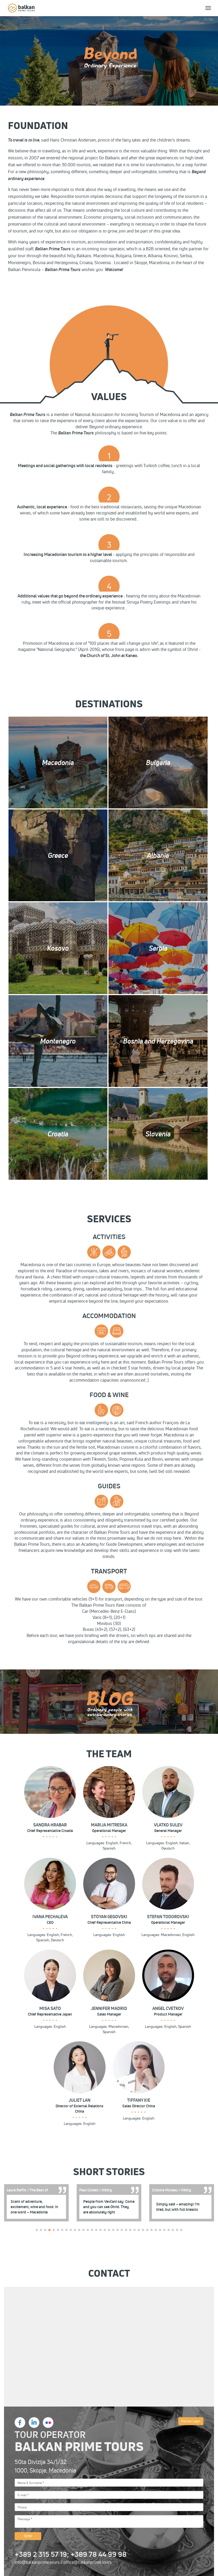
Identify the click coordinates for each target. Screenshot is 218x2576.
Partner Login (191, 2421)
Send (28, 2536)
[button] (37, 2230)
